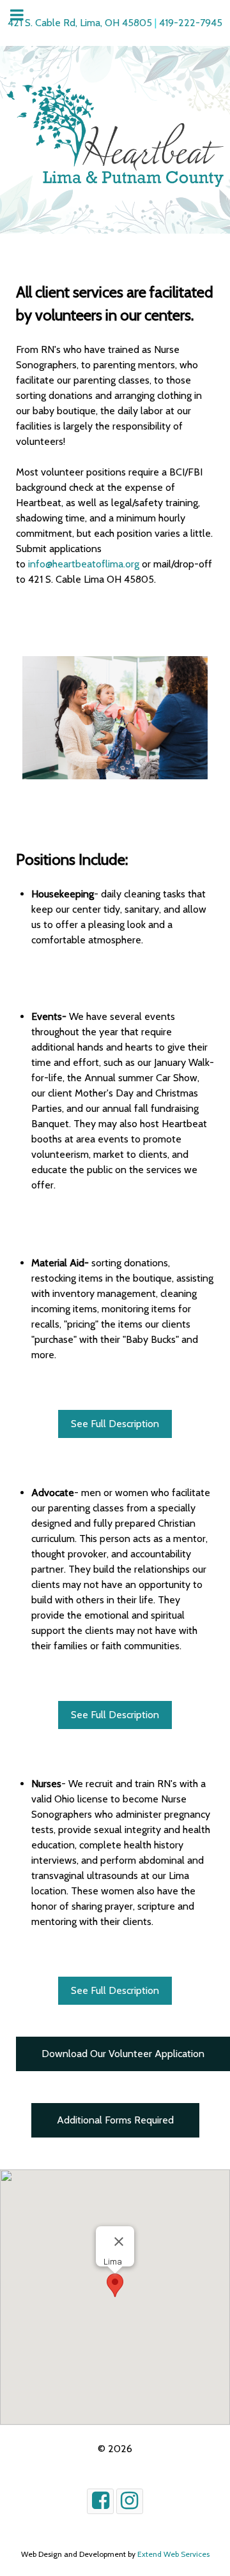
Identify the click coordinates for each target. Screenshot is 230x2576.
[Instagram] (130, 2501)
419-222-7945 (191, 23)
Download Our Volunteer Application (123, 2054)
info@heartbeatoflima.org (84, 564)
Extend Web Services (173, 2554)
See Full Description (115, 1424)
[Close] (119, 2242)
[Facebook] (100, 2501)
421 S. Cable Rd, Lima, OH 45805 (80, 23)
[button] (115, 2285)
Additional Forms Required (115, 2120)
